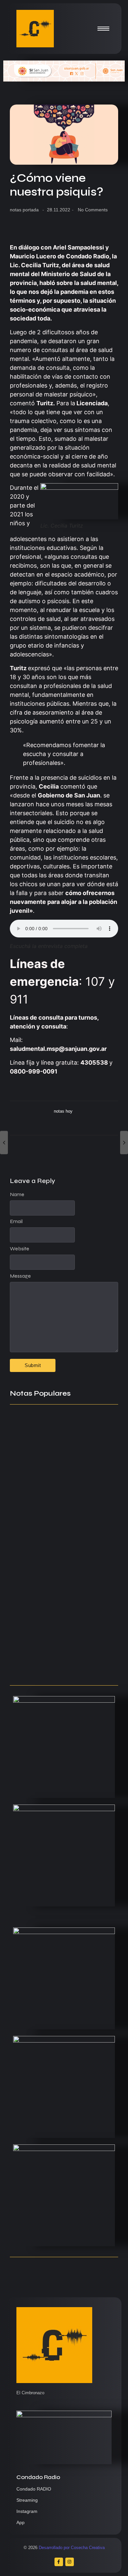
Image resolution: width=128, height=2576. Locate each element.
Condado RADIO (34, 2489)
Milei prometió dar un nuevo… (53, 1580)
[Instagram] (70, 2562)
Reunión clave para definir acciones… (49, 1532)
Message (20, 1276)
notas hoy (63, 1111)
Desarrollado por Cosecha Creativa (72, 2548)
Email (16, 1221)
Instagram (27, 2511)
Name (17, 1194)
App (21, 2522)
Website (20, 1249)
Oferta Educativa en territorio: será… (55, 1627)
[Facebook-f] (59, 2562)
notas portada (24, 210)
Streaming (27, 2500)
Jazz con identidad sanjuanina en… (61, 1667)
